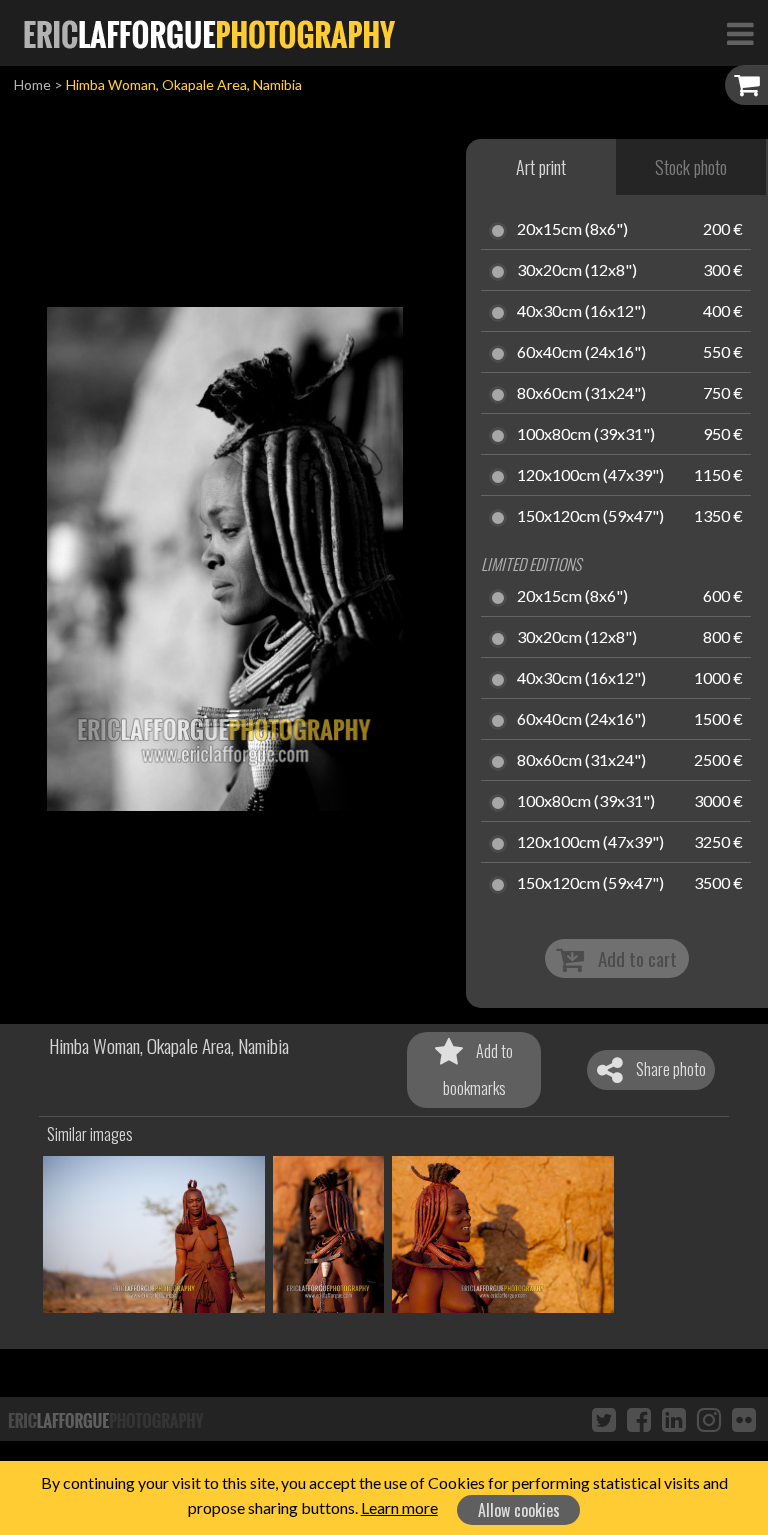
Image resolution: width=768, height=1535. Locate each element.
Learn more (399, 1507)
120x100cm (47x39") (590, 476)
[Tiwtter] (604, 1419)
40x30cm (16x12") (581, 312)
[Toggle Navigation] (740, 33)
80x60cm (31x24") (581, 394)
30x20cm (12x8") (577, 271)
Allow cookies (519, 1510)
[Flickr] (744, 1419)
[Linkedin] (674, 1419)
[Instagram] (709, 1419)
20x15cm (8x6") (572, 230)
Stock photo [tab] (691, 167)
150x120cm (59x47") (590, 517)
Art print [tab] (541, 167)
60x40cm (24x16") (581, 353)
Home (32, 84)
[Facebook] (639, 1419)
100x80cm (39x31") (586, 435)
